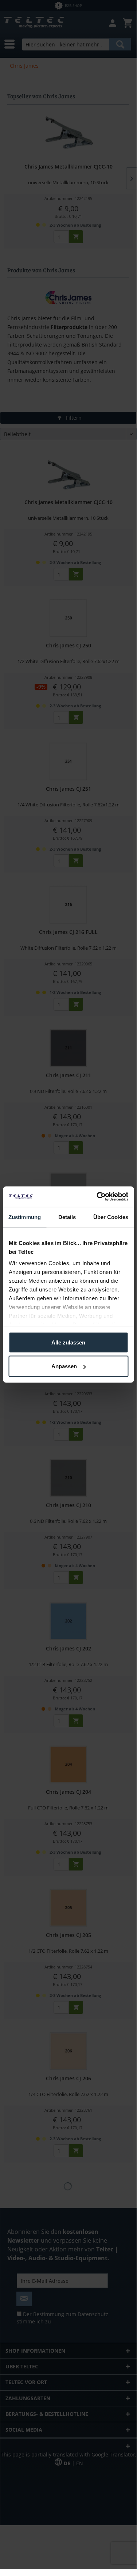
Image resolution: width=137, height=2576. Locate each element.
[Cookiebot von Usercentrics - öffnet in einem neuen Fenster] (97, 1197)
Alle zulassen (68, 1342)
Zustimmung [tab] (25, 1217)
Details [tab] (67, 1217)
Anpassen (64, 1366)
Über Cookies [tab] (111, 1217)
